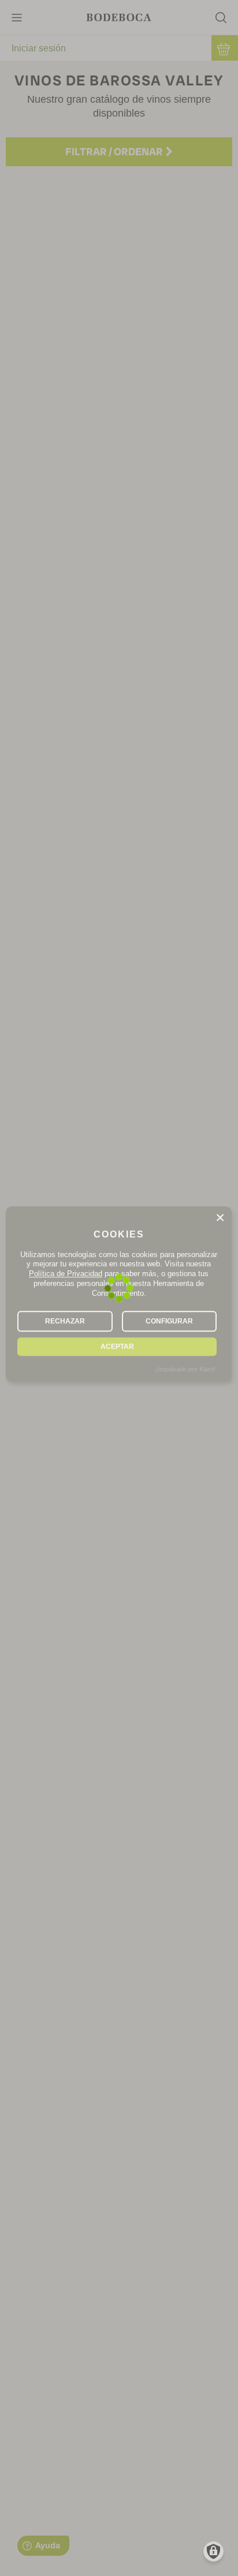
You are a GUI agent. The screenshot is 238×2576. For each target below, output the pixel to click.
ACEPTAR (117, 1347)
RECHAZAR (65, 1321)
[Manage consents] (213, 2551)
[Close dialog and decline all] (220, 1218)
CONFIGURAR (169, 1321)
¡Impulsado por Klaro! (185, 1369)
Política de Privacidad (66, 1274)
